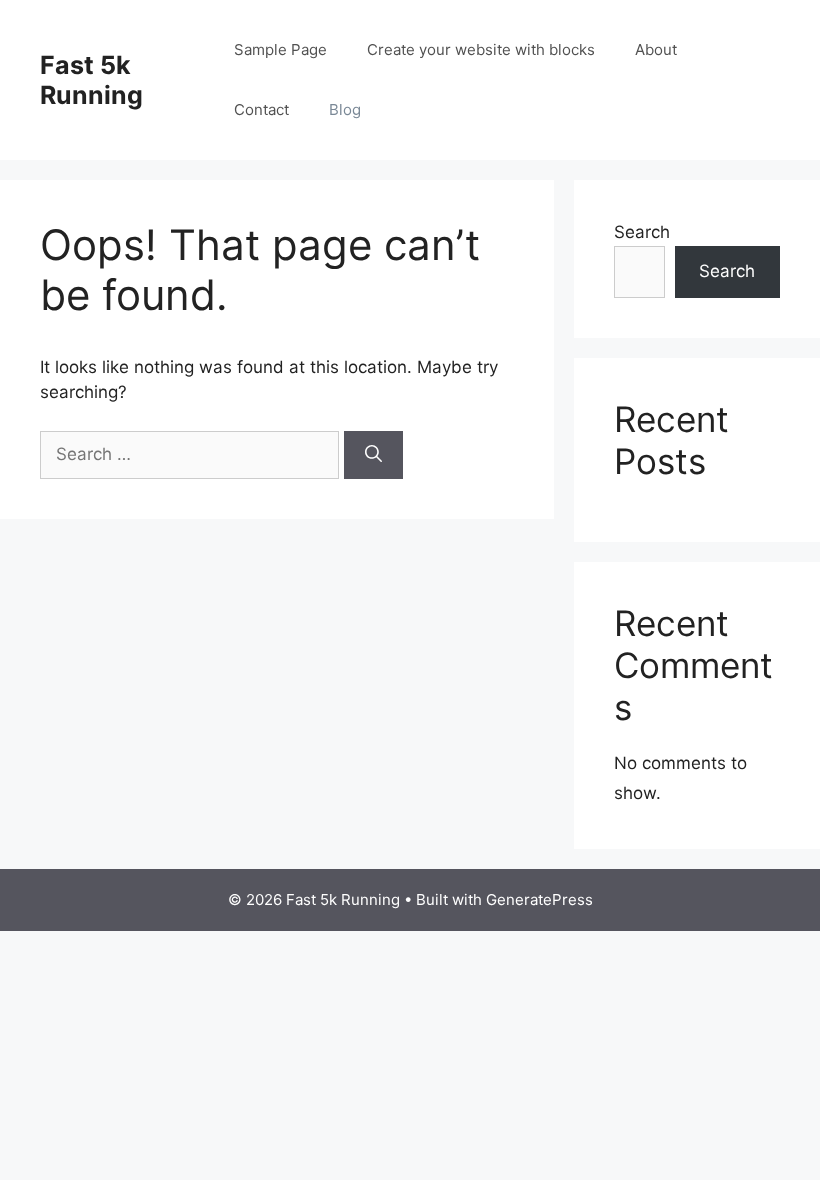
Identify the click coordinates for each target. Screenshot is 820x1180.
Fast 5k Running (91, 80)
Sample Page (280, 49)
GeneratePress (539, 899)
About (656, 49)
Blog (345, 109)
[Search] (373, 455)
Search (642, 232)
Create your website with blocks (481, 49)
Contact (261, 109)
